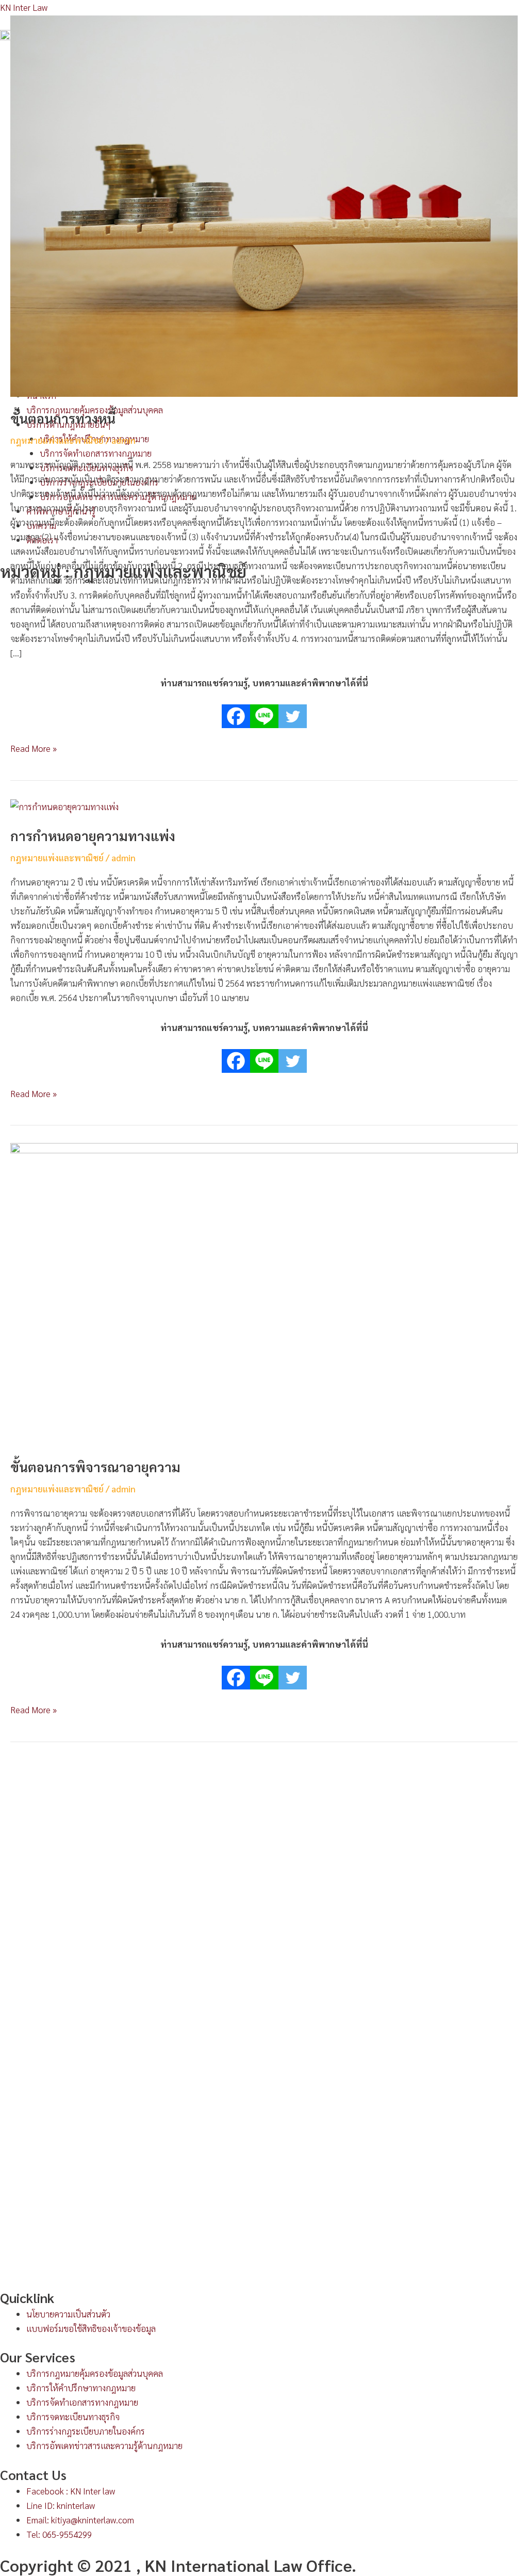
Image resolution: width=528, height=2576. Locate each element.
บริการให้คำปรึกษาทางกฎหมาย (81, 2388)
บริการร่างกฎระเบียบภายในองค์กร (86, 2431)
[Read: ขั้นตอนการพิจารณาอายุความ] (264, 1293)
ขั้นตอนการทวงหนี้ (63, 418)
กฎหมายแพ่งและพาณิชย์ (57, 440)
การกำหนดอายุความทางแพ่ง (93, 835)
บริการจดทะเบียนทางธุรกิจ (73, 2417)
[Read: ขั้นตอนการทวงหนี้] (264, 205)
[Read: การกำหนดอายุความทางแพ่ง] (64, 806)
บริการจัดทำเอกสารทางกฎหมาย (82, 2402)
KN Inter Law (24, 7)
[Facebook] (236, 709)
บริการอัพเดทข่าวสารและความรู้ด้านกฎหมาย (104, 2445)
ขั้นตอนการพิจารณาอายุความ (95, 1467)
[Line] (264, 709)
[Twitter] (293, 709)
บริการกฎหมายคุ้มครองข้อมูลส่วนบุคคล (95, 2373)
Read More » (34, 747)
